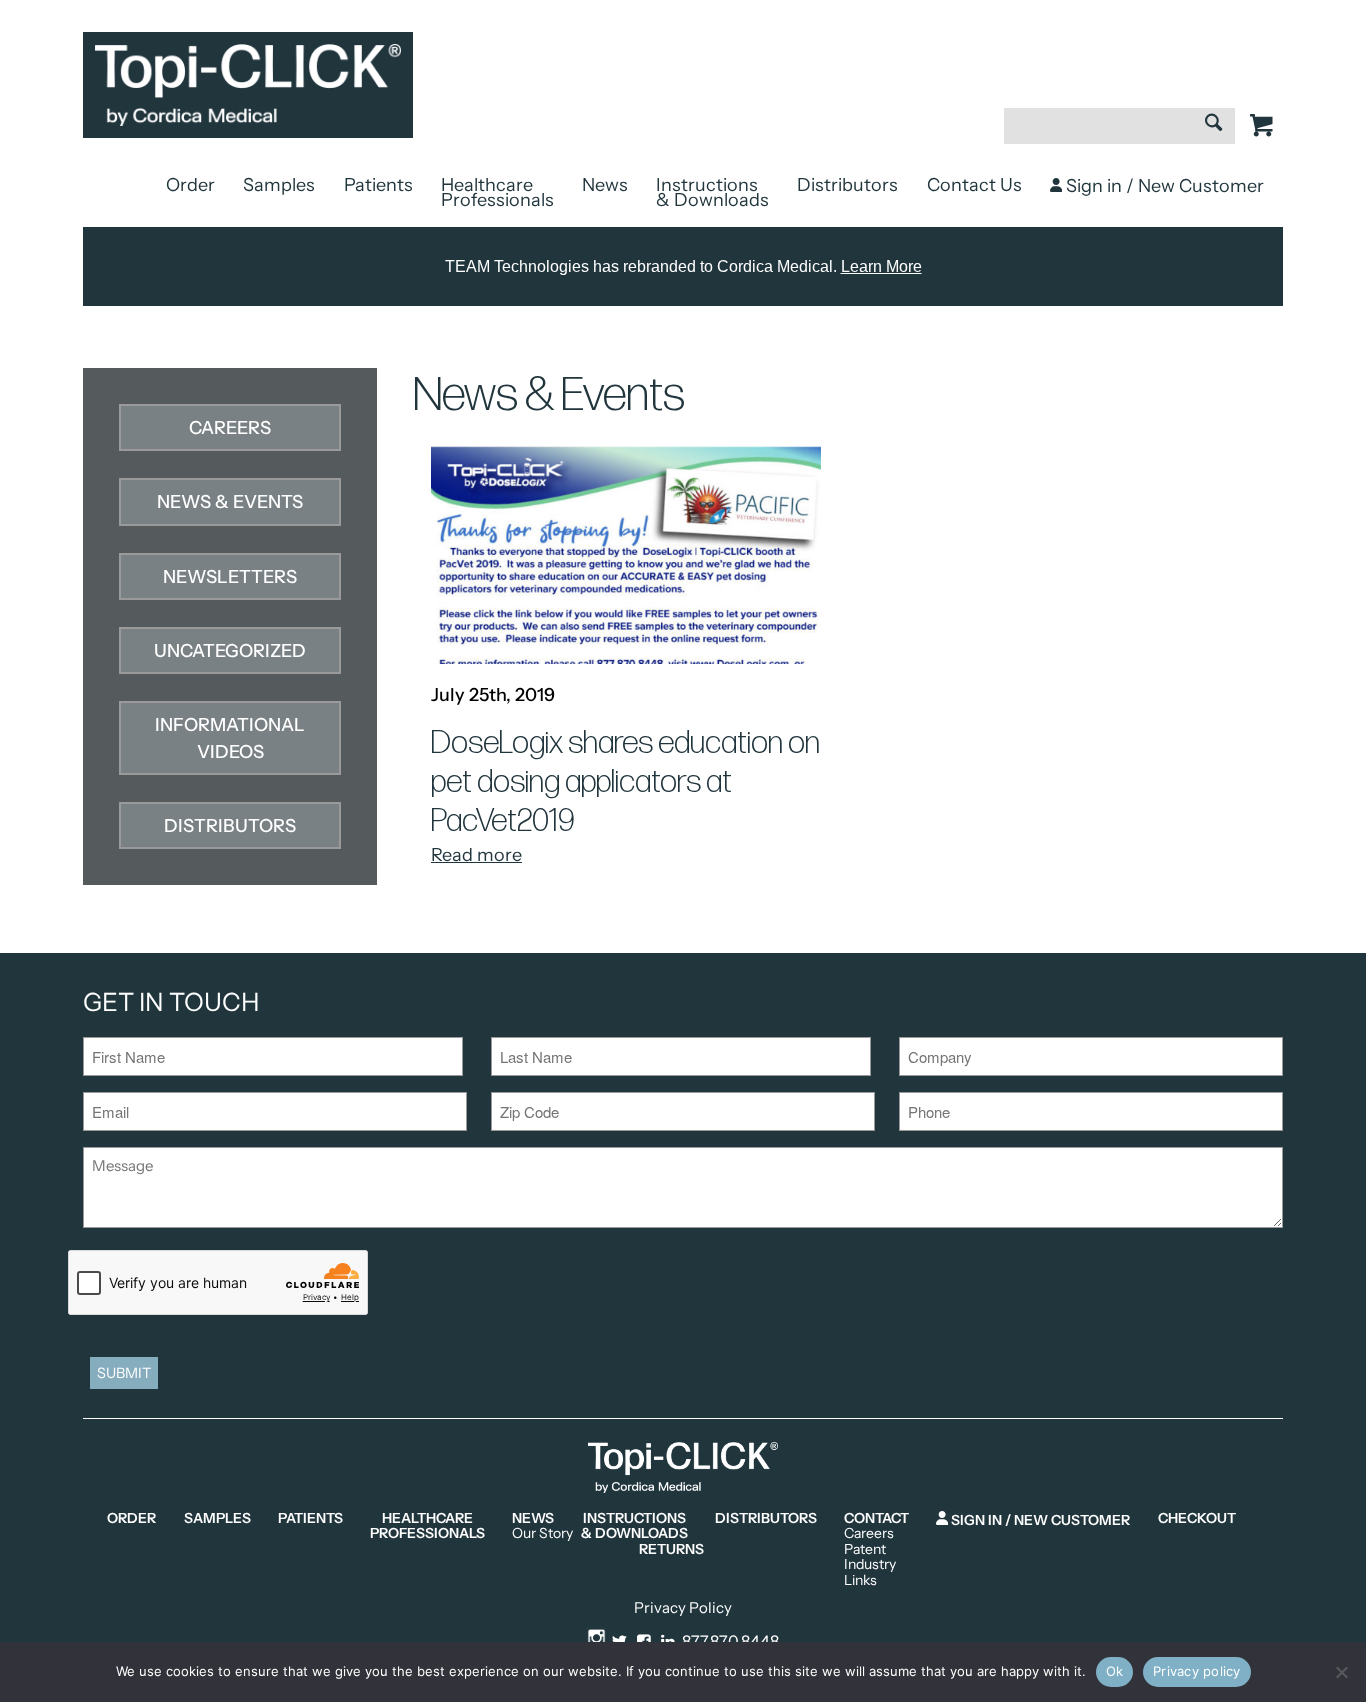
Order (190, 185)
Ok (1115, 1671)
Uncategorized (230, 651)
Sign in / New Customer (1163, 186)
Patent (865, 1549)
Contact (876, 1518)
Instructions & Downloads (712, 192)
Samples (279, 185)
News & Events (230, 502)
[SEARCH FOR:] (1119, 136)
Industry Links (870, 1572)
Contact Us (974, 185)
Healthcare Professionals (497, 192)
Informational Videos (230, 738)
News (605, 185)
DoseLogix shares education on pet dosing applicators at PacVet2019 (625, 783)
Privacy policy (1197, 1671)
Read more (476, 855)
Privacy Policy (683, 1607)
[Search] (1213, 125)
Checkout (1197, 1518)
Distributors (847, 185)
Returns (671, 1549)
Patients (378, 185)
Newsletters (230, 577)
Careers (230, 428)
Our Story (542, 1533)
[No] (1341, 1672)
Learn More (881, 266)
